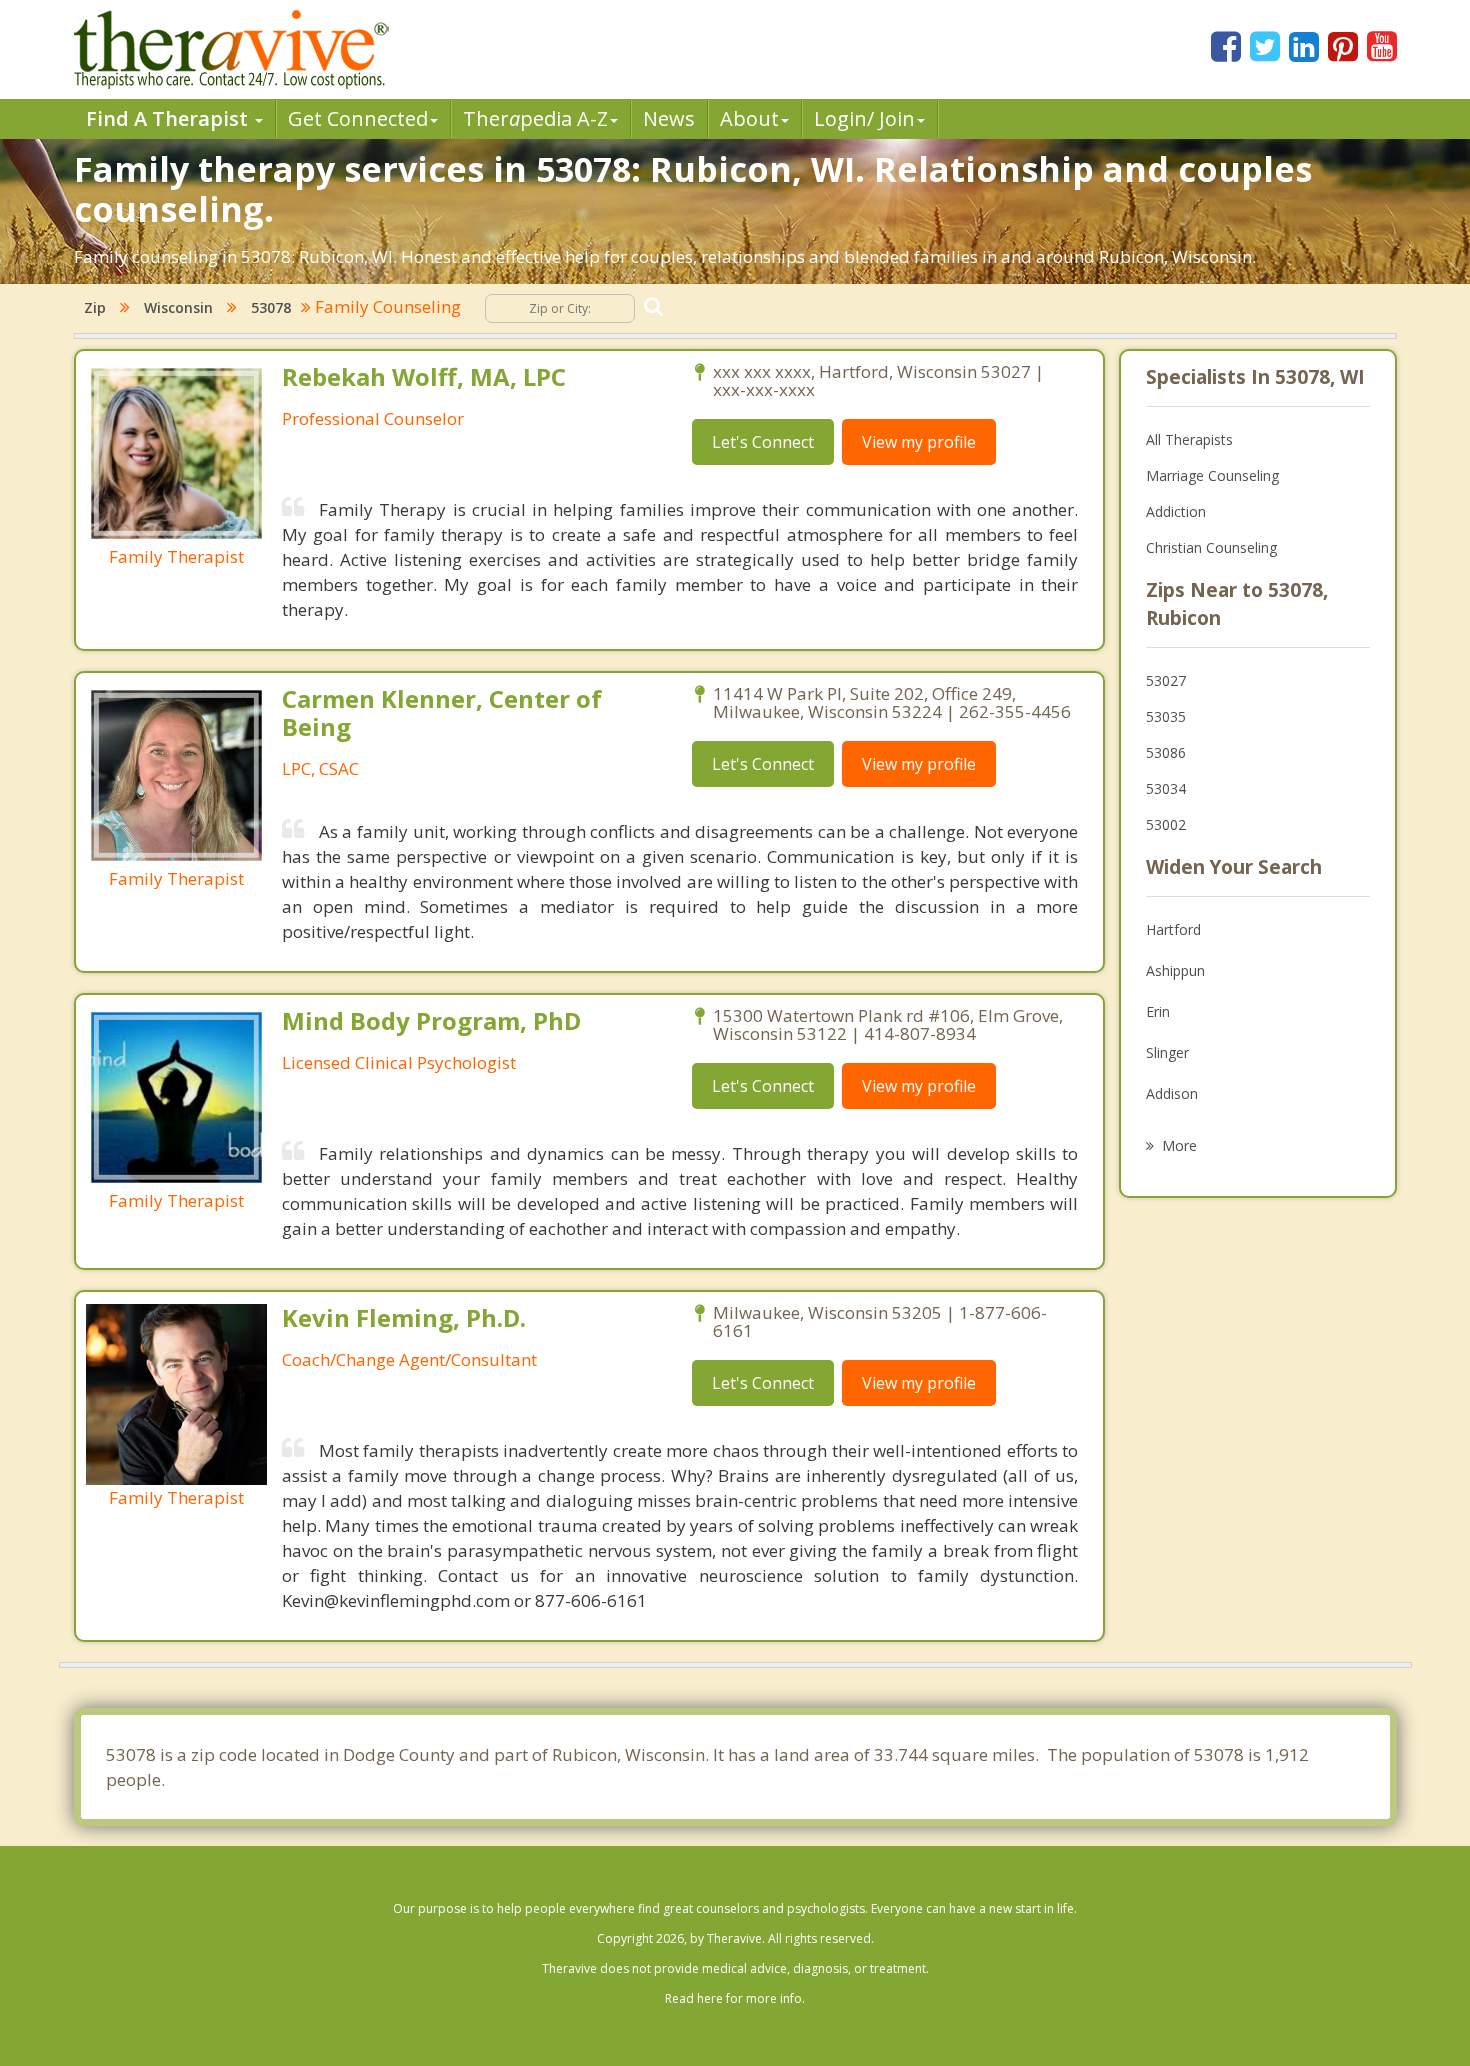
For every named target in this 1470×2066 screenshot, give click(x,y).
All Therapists (1189, 439)
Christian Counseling (1211, 547)
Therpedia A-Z (535, 118)
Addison (1172, 1093)
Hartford (1173, 929)
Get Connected (358, 118)
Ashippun (1175, 970)
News (669, 118)
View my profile (919, 442)
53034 (1166, 788)
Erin (1158, 1011)
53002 (1166, 824)
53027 (1166, 680)
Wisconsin (178, 307)
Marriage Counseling (1212, 475)
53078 (271, 307)
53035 (1166, 716)
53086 (1166, 752)
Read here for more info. (735, 1998)
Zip (95, 307)
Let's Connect (763, 442)
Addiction (1176, 511)
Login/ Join (864, 118)
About (749, 118)
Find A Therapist (169, 118)
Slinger (1167, 1052)
